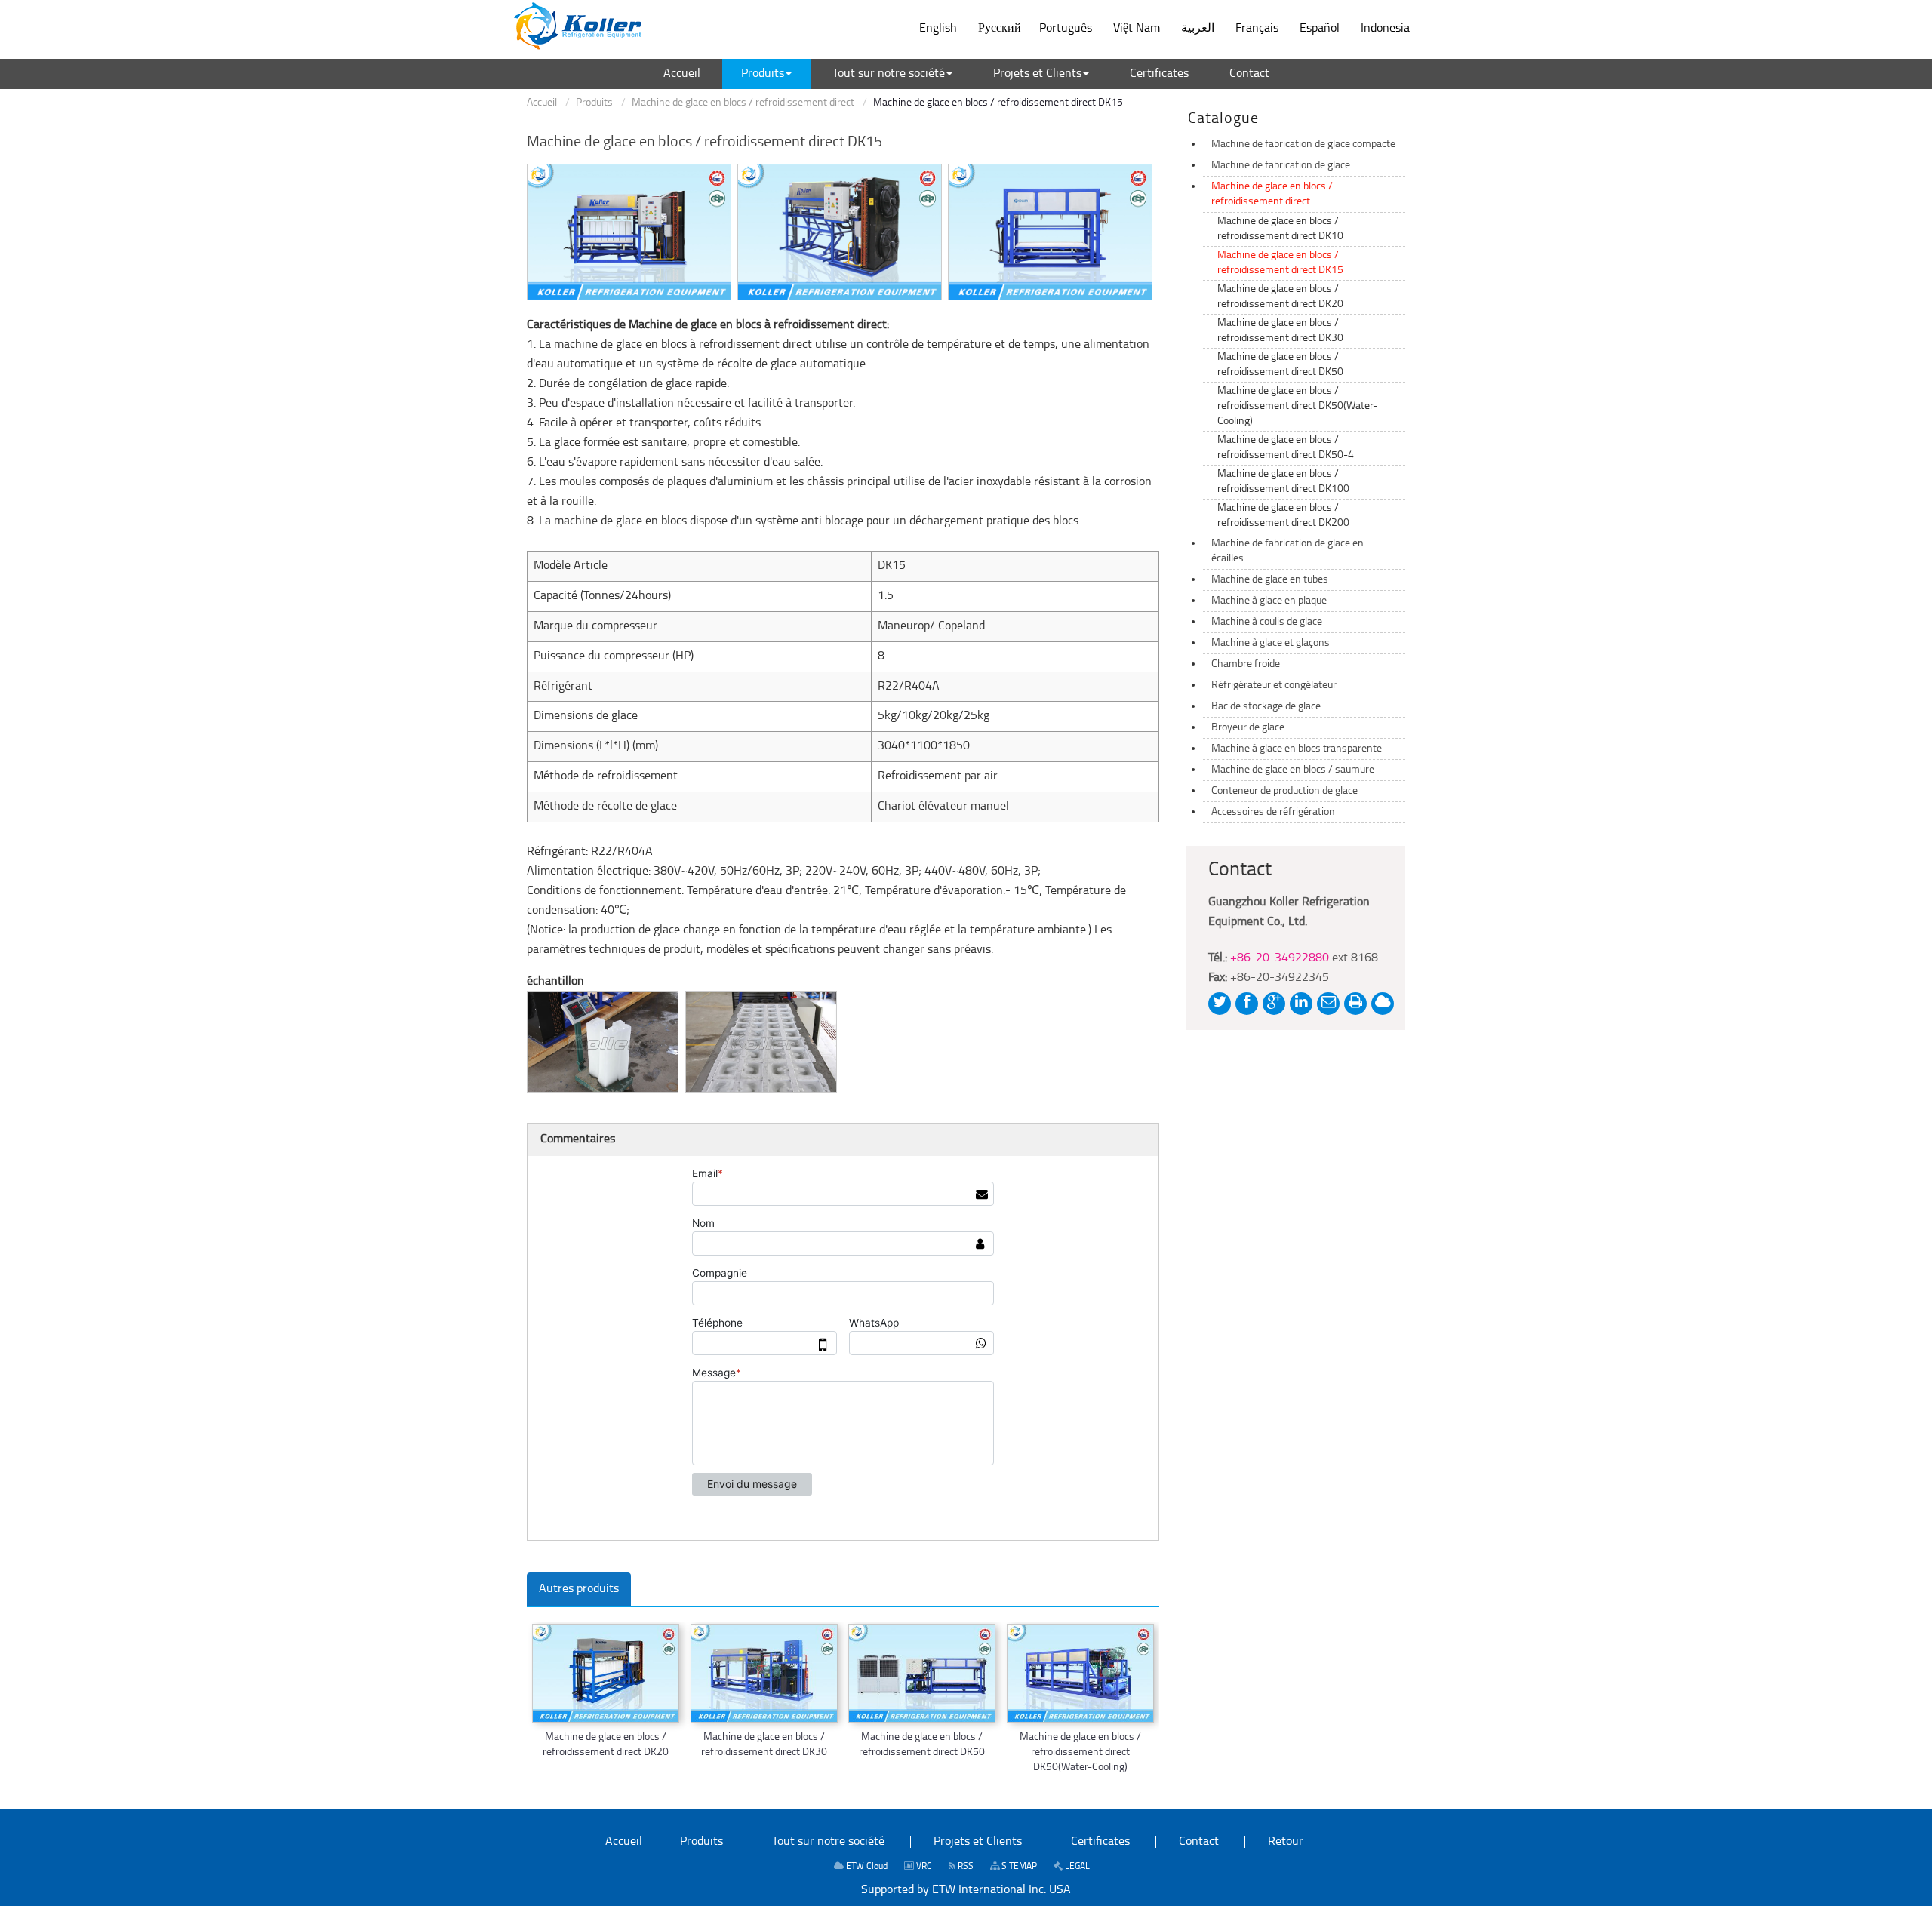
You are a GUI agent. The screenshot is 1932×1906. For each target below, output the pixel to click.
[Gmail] (1328, 1004)
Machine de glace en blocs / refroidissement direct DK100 (1283, 482)
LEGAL (1076, 1867)
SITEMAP (1018, 1867)
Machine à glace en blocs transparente (1297, 749)
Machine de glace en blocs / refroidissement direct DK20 (606, 1745)
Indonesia (1385, 29)
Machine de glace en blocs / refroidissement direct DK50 (922, 1745)
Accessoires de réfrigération (1273, 812)
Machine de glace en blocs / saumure (1293, 770)
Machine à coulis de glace (1267, 622)
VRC (923, 1867)
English (938, 29)
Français (1257, 29)
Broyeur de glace (1248, 728)
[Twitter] (1220, 1004)
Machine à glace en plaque (1269, 601)
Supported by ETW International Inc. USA (966, 1890)
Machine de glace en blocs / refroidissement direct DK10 (1280, 229)
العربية (1198, 29)
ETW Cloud (866, 1867)
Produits (594, 103)
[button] (766, 74)
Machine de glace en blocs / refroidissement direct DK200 (1283, 516)
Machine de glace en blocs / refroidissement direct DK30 (764, 1745)
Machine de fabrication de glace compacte (1303, 144)
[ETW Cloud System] (1383, 1004)
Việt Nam (1137, 29)
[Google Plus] (1274, 1004)
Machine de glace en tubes (1270, 580)
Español (1320, 29)
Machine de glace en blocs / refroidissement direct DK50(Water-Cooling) (1080, 1752)
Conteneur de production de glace (1284, 791)
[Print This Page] (1355, 1004)
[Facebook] (1247, 1004)
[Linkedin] (1301, 1004)
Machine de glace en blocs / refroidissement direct (743, 103)
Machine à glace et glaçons (1271, 643)
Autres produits (579, 1589)
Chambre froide (1246, 664)
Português (1066, 29)
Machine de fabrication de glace (1281, 166)
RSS (964, 1867)
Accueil (542, 103)
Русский (1000, 29)
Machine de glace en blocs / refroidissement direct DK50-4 (1286, 448)
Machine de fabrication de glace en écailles (1287, 551)
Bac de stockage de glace (1266, 707)
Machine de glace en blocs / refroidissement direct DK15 (1280, 263)
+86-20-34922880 (1280, 958)
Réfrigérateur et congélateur (1274, 686)
